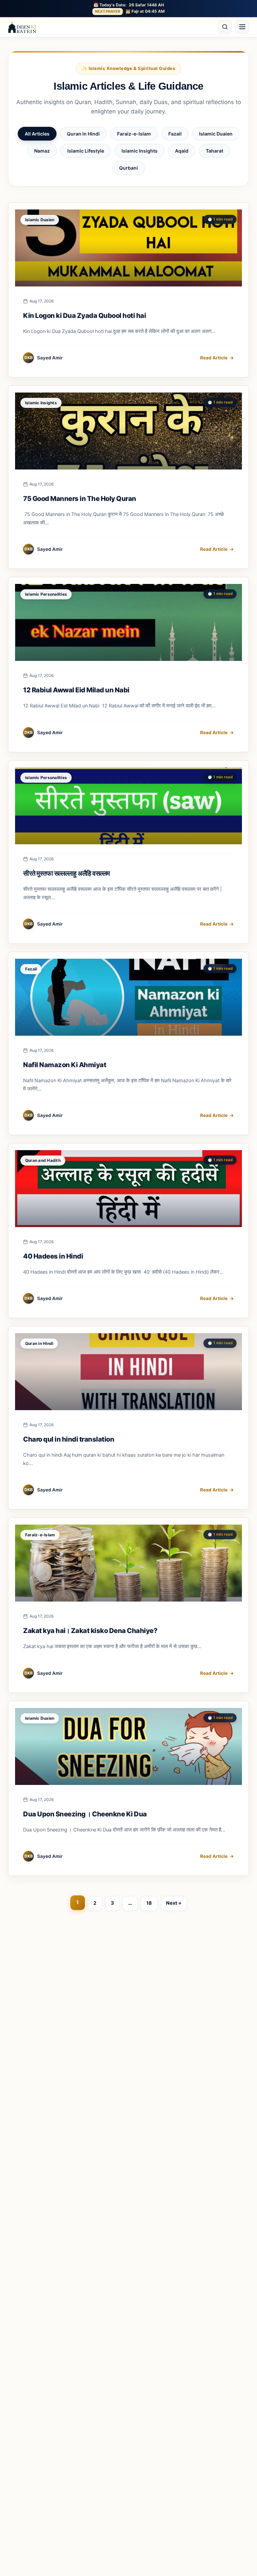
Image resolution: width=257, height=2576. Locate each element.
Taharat (215, 151)
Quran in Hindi (83, 134)
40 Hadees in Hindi (53, 1256)
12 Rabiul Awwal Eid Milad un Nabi (77, 690)
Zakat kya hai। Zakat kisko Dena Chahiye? (90, 1631)
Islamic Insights (140, 151)
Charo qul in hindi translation (69, 1439)
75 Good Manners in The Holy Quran (80, 499)
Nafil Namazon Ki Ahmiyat (65, 1065)
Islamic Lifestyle (86, 151)
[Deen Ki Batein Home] (22, 27)
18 (149, 1903)
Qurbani (128, 168)
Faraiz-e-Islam (134, 134)
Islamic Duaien (216, 134)
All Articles (37, 134)
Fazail (175, 134)
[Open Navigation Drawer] (242, 27)
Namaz (42, 151)
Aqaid (182, 151)
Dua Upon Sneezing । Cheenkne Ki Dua (85, 1814)
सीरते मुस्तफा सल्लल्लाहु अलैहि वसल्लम (66, 873)
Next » (174, 1903)
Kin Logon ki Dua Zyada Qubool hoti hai (84, 316)
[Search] (225, 27)
